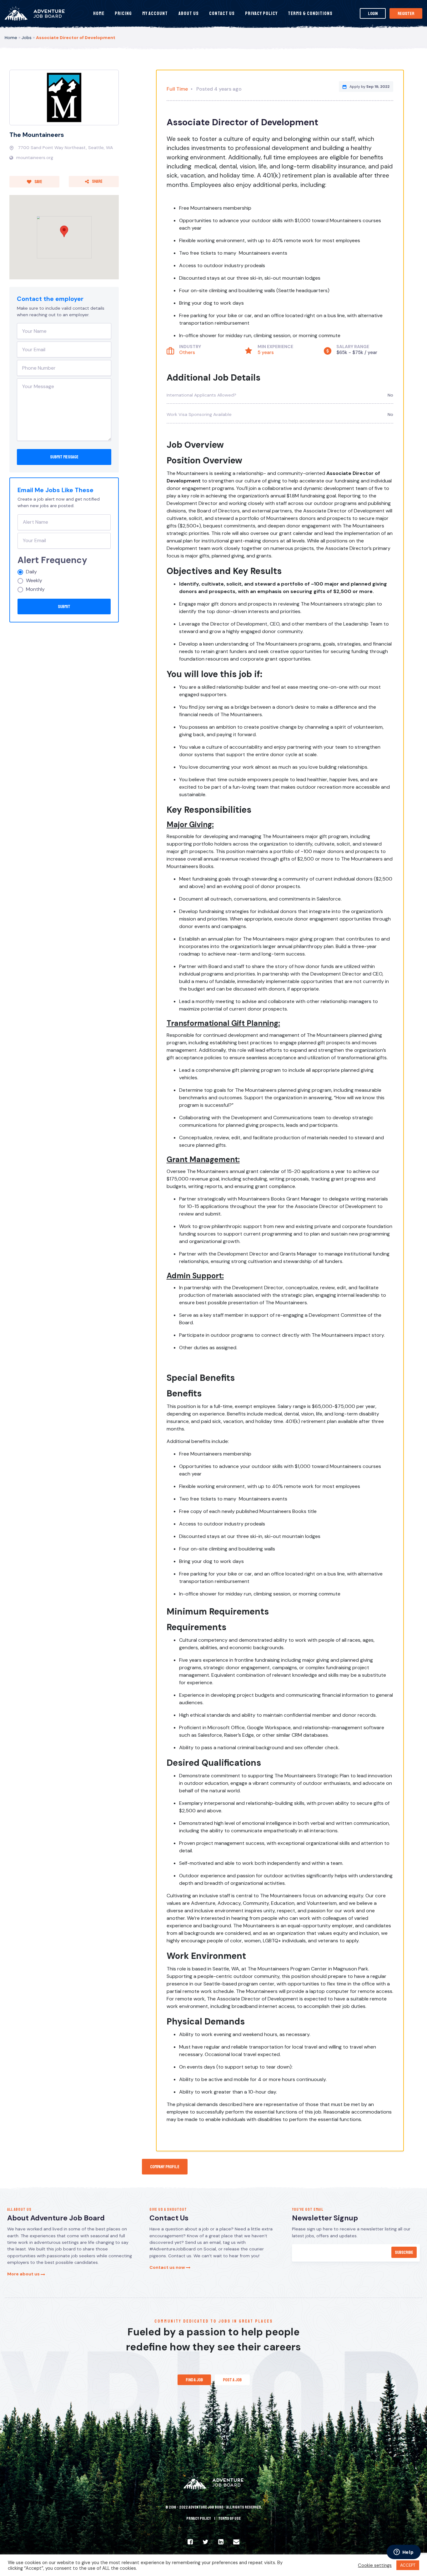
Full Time (177, 89)
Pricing (123, 13)
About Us (189, 13)
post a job (232, 2380)
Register (406, 13)
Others (187, 352)
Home (99, 13)
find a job (194, 2380)
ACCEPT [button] (408, 2565)
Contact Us (222, 13)
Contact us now (168, 2267)
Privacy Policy (261, 13)
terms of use (229, 2519)
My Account (155, 13)
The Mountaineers (37, 135)
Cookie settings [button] (375, 2565)
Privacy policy (199, 2519)
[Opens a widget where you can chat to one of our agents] (404, 2553)
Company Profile (165, 2167)
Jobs (27, 37)
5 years (266, 352)
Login (373, 13)
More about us (24, 2274)
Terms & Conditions (310, 13)
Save (38, 182)
